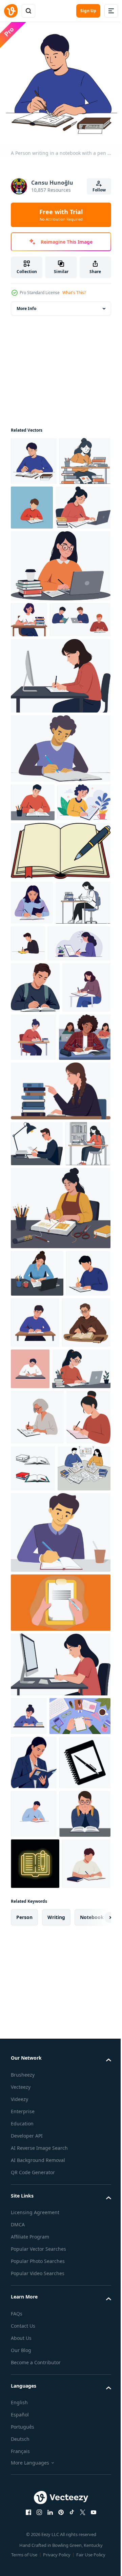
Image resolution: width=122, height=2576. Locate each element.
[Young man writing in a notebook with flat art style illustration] (82, 1582)
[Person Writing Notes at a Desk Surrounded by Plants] (37, 920)
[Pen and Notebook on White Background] (36, 2222)
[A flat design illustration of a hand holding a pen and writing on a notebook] (60, 1969)
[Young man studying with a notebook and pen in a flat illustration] (35, 1150)
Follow (99, 190)
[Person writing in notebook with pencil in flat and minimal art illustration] (33, 1580)
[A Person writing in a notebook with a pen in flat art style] (34, 456)
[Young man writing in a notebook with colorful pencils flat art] (33, 882)
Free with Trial (61, 215)
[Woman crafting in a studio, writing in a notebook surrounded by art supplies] (60, 1468)
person (24, 2476)
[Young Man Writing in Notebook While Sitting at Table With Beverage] (60, 1899)
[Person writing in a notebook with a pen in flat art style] (86, 1061)
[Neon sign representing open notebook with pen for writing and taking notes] (35, 2371)
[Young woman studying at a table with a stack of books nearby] (60, 1305)
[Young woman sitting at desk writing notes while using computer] (60, 2031)
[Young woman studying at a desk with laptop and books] (40, 1679)
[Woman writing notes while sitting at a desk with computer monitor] (60, 755)
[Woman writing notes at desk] (37, 1533)
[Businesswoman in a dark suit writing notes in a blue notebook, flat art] (34, 2167)
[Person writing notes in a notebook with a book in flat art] (35, 2422)
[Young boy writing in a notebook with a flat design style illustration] (86, 502)
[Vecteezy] (11, 11)
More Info (26, 303)
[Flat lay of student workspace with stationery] (41, 2121)
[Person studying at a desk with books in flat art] (29, 2082)
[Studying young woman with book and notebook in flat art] (32, 1021)
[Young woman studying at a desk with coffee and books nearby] (60, 609)
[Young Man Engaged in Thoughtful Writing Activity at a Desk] (60, 828)
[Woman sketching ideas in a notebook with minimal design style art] (37, 1728)
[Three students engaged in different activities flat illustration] (41, 699)
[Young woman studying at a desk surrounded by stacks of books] (29, 663)
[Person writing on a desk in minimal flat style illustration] (81, 1628)
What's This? (74, 293)
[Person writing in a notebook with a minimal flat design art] (34, 2273)
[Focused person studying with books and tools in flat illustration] (35, 1633)
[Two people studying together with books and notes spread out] (37, 1835)
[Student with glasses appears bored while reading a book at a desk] (36, 2321)
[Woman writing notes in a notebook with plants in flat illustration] (42, 1106)
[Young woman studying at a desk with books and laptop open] (38, 551)
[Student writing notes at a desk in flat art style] (84, 1200)
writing (56, 2476)
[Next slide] (95, 2476)
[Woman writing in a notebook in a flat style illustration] (35, 1201)
